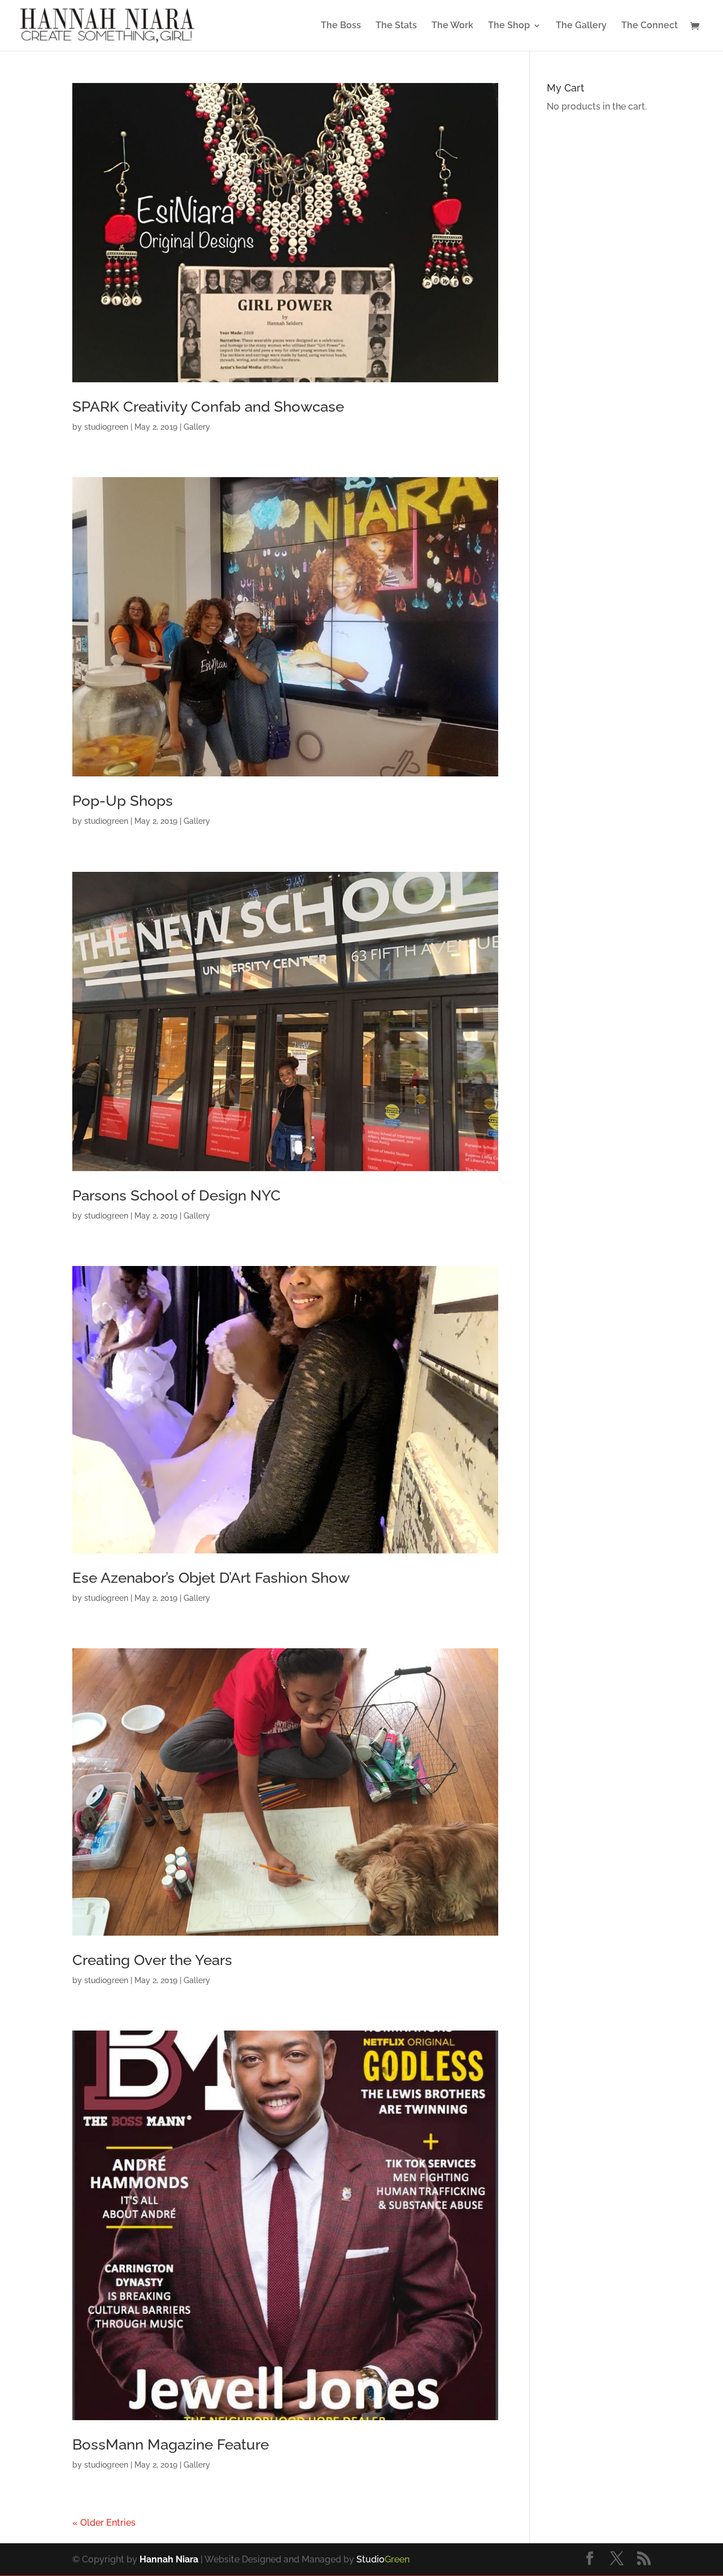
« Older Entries (104, 2523)
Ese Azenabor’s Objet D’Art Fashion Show (211, 1578)
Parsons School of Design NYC (177, 1195)
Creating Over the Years (152, 1960)
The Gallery (581, 26)
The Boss (341, 26)
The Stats (396, 26)
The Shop (509, 26)
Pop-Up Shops (123, 801)
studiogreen (106, 427)
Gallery (197, 427)
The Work (452, 26)
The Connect (650, 26)
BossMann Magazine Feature (171, 2444)
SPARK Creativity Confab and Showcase (208, 407)
